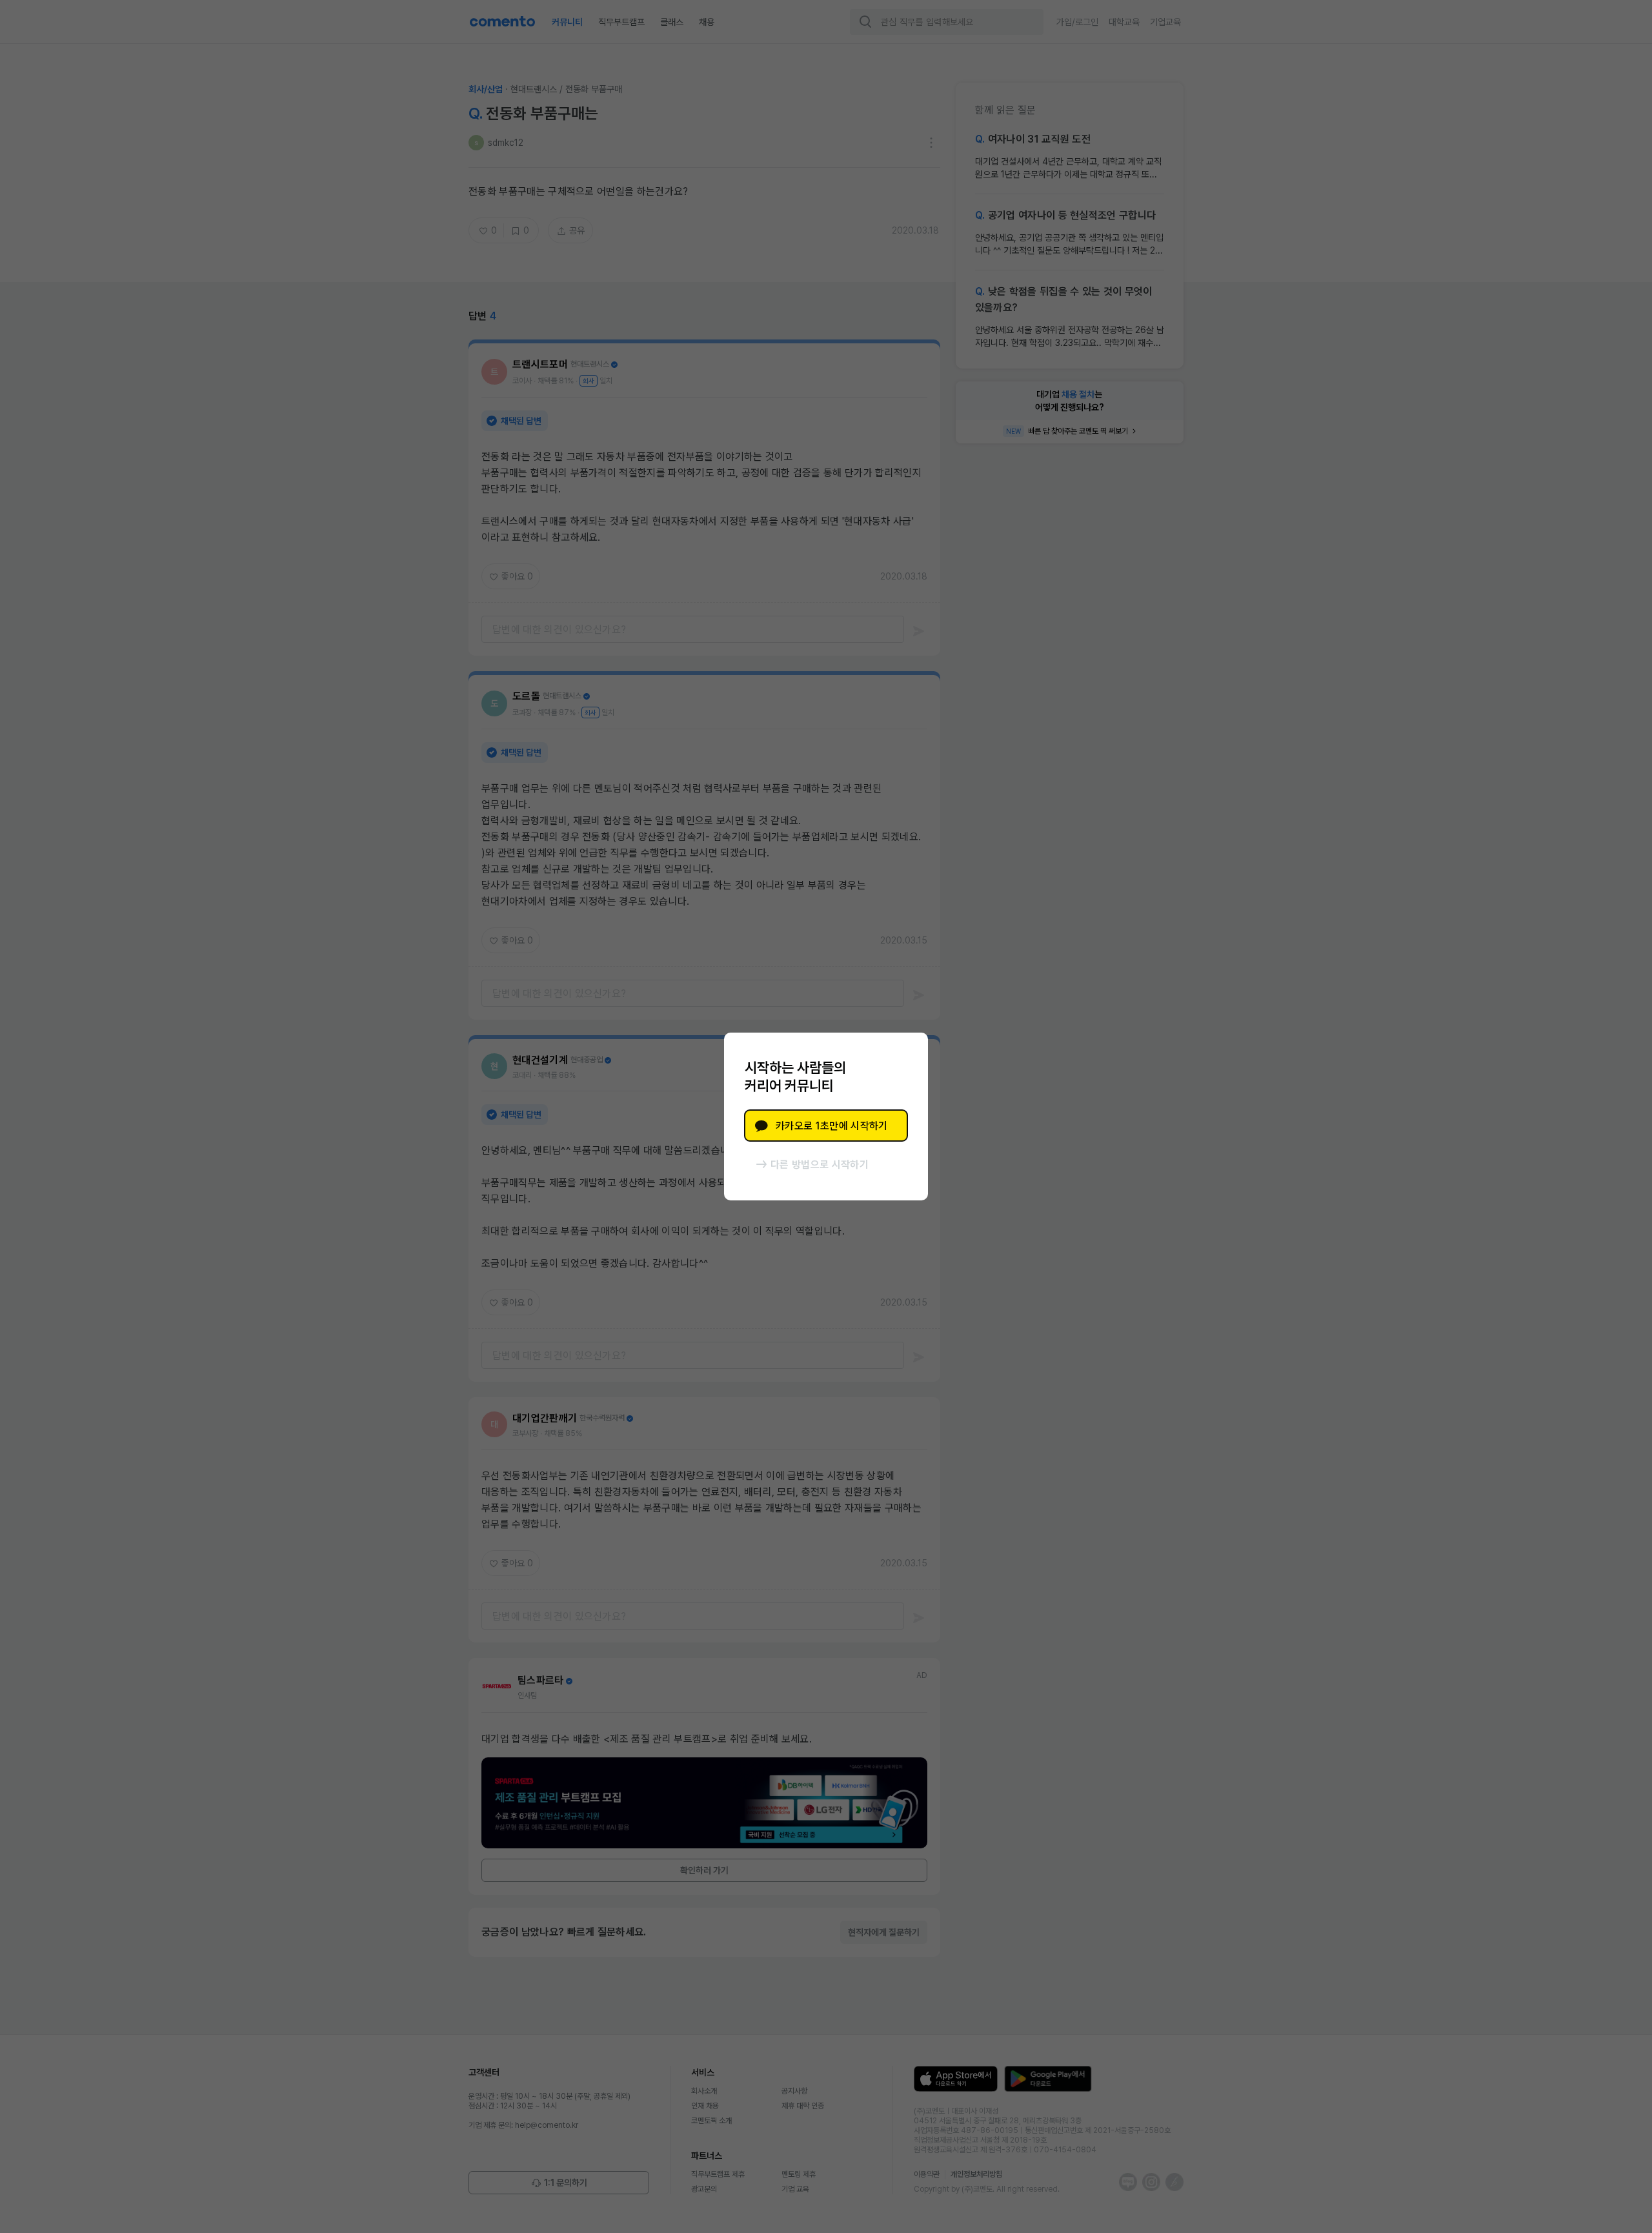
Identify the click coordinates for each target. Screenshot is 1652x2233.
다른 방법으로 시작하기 (820, 1165)
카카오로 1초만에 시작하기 (831, 1126)
